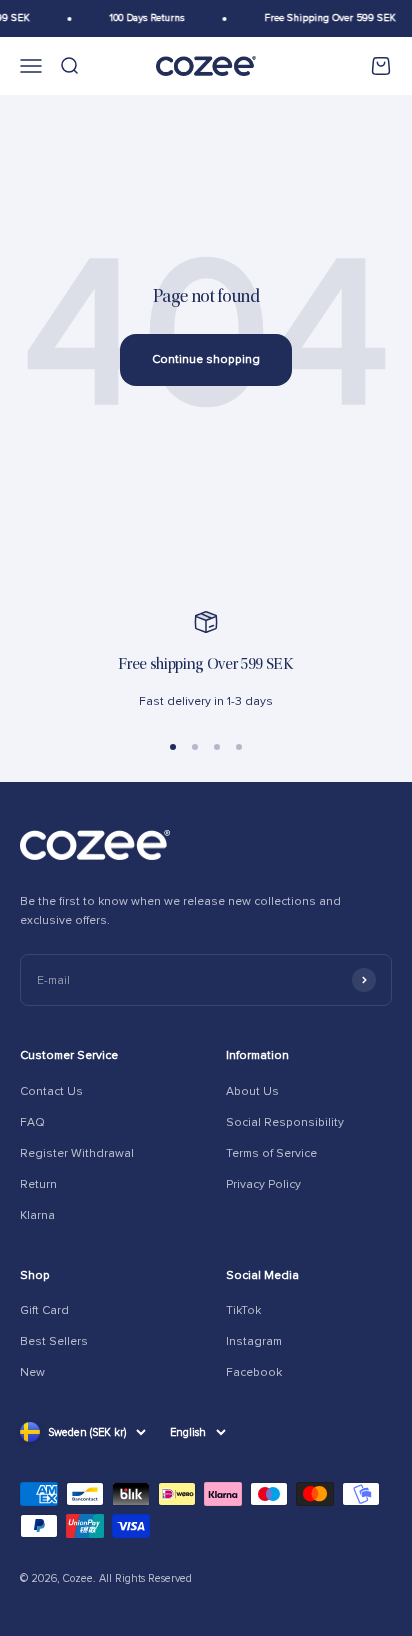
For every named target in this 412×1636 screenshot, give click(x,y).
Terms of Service (271, 1153)
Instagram (254, 1341)
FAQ (32, 1122)
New (32, 1372)
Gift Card (44, 1310)
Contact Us (51, 1091)
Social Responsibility (285, 1122)
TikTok (243, 1310)
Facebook (254, 1372)
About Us (252, 1091)
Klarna (37, 1215)
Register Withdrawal (77, 1153)
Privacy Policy (263, 1184)
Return (38, 1184)
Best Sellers (54, 1341)
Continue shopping (206, 359)
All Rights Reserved (145, 1578)
